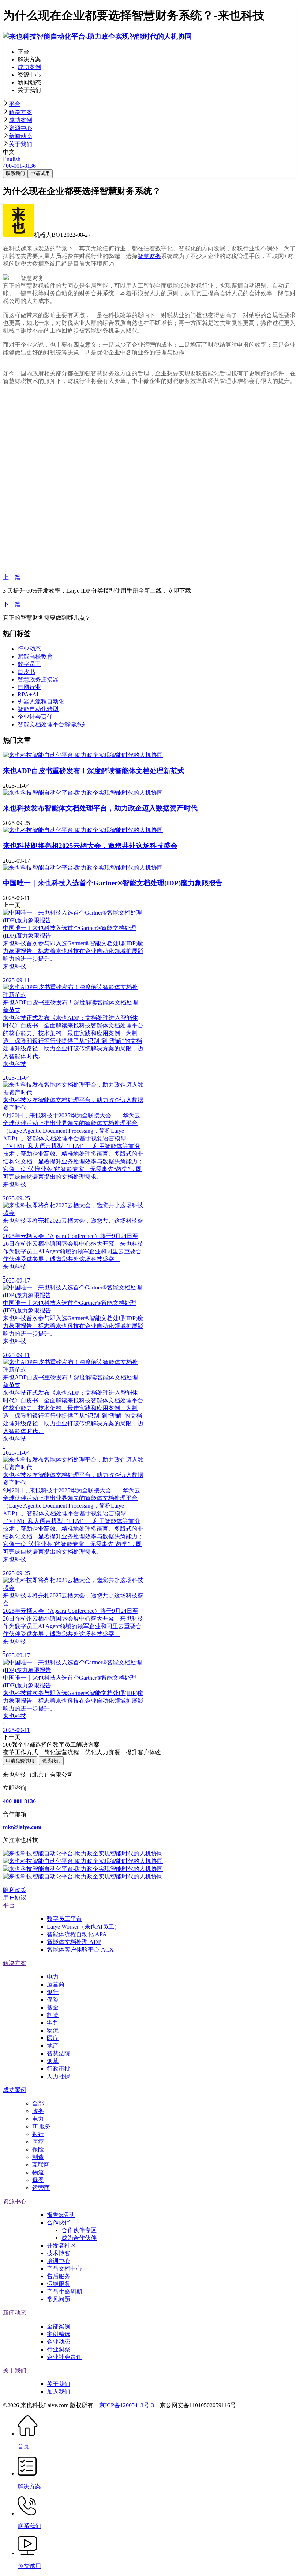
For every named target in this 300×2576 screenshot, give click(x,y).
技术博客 (59, 2253)
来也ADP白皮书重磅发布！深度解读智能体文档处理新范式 (94, 771)
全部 (38, 2103)
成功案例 (20, 120)
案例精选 (59, 2334)
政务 (38, 2111)
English (12, 159)
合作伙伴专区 (79, 2230)
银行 (53, 1992)
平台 (15, 104)
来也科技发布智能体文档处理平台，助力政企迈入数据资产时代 (100, 808)
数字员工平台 (64, 1919)
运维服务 (59, 2284)
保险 (53, 2000)
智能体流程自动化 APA (77, 1934)
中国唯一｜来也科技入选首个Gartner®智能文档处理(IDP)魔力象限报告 (113, 883)
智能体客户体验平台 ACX (80, 1950)
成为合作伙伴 (79, 2238)
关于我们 (20, 144)
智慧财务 (149, 256)
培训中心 (59, 2261)
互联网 (41, 2165)
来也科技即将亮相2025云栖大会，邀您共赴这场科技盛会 (90, 846)
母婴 (38, 2180)
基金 (53, 2007)
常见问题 (59, 2299)
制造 (53, 2015)
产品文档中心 (64, 2269)
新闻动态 (20, 136)
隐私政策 (15, 1890)
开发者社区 (61, 2246)
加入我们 (59, 2392)
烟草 (53, 2061)
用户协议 (15, 1898)
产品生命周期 (64, 2292)
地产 (53, 2046)
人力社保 (59, 2076)
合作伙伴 (59, 2222)
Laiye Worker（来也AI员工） (83, 1927)
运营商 (56, 1984)
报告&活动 (61, 2215)
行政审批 (59, 2069)
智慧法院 (59, 2053)
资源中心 (20, 128)
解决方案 (20, 112)
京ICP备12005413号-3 (130, 2405)
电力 (53, 1977)
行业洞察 (59, 2349)
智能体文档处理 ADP (74, 1942)
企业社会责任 (64, 2357)
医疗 (53, 2038)
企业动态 (59, 2342)
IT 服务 (42, 2126)
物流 (53, 2030)
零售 (53, 2023)
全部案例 (59, 2326)
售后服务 (59, 2276)
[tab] (150, 104)
